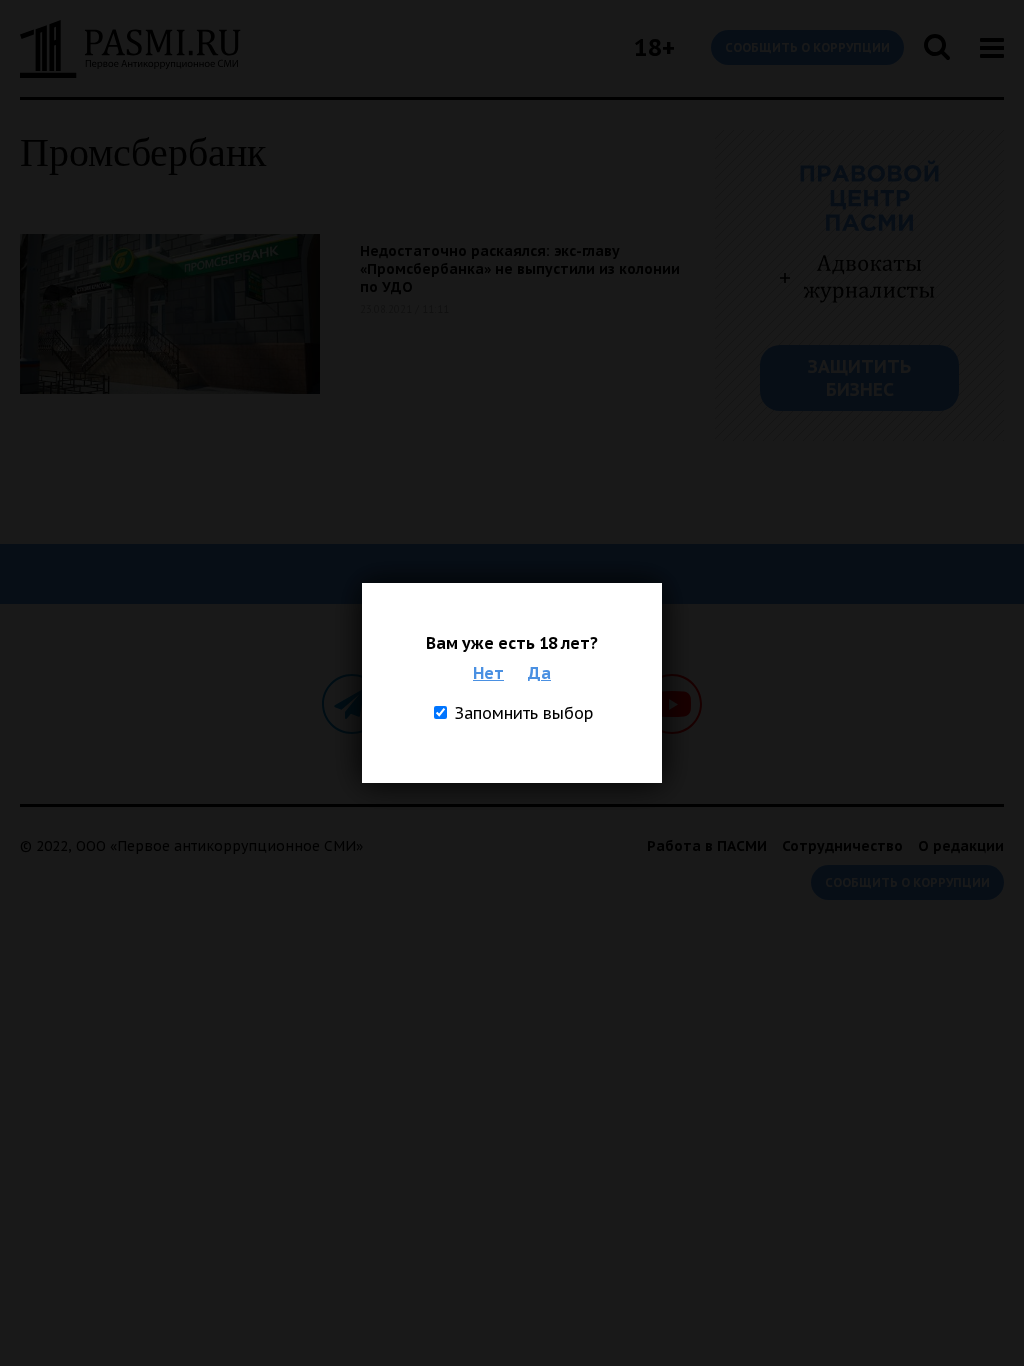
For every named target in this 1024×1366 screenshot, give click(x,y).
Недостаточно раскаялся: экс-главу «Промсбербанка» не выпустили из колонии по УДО (520, 269)
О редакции (961, 846)
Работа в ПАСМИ (707, 846)
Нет (488, 673)
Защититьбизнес (859, 378)
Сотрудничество (842, 846)
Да (539, 673)
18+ (654, 47)
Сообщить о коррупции (807, 47)
